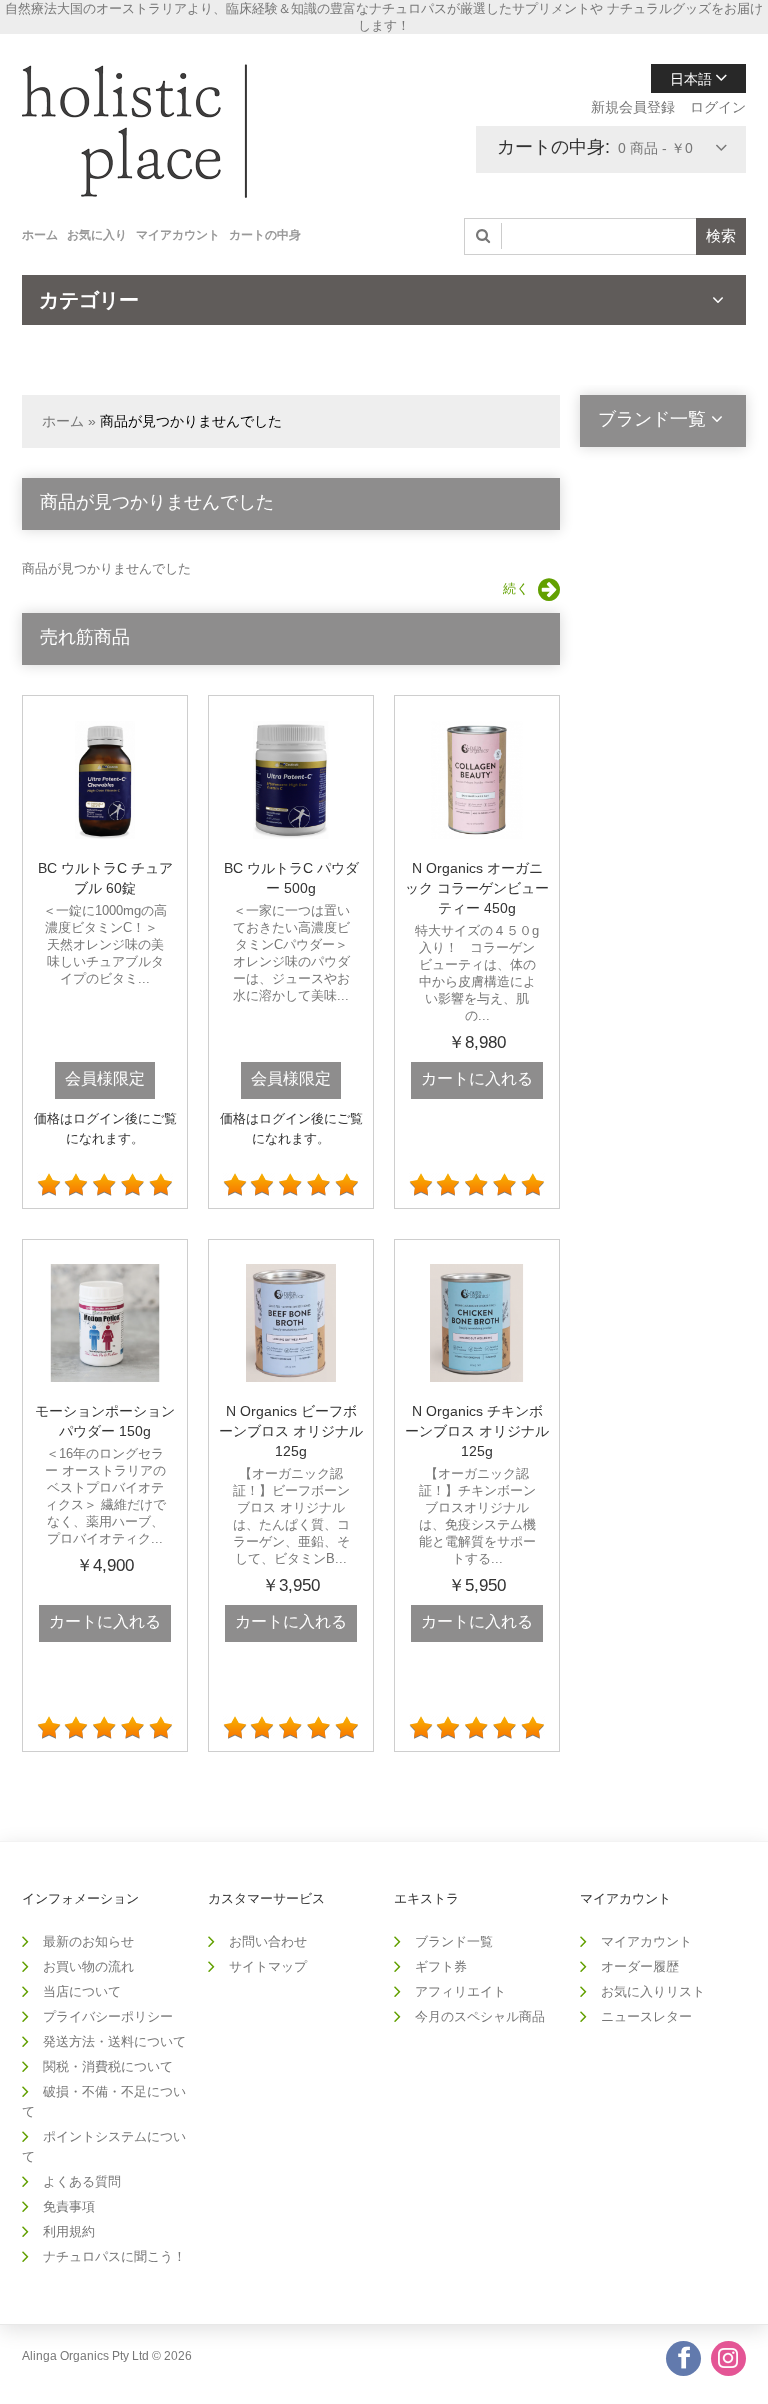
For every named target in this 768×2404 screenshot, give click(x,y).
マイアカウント (178, 235)
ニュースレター (646, 2016)
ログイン (718, 107)
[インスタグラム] (728, 2358)
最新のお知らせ (88, 1941)
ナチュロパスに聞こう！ (114, 2256)
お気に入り (97, 235)
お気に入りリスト (653, 1991)
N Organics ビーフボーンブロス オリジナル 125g (291, 1431)
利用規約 (69, 2231)
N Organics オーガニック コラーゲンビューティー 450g (477, 888)
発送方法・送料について (114, 2041)
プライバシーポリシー (108, 2016)
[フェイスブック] (683, 2358)
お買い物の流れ (88, 1966)
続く (516, 588)
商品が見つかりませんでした (191, 421)
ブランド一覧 (454, 1941)
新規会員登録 (633, 107)
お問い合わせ (268, 1941)
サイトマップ (268, 1966)
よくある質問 (82, 2181)
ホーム (40, 235)
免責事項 (69, 2206)
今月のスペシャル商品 (480, 2016)
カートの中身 (265, 235)
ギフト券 (441, 1966)
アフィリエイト (460, 1991)
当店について (82, 1991)
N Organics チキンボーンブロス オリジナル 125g (477, 1431)
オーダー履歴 (640, 1966)
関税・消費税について (108, 2066)
